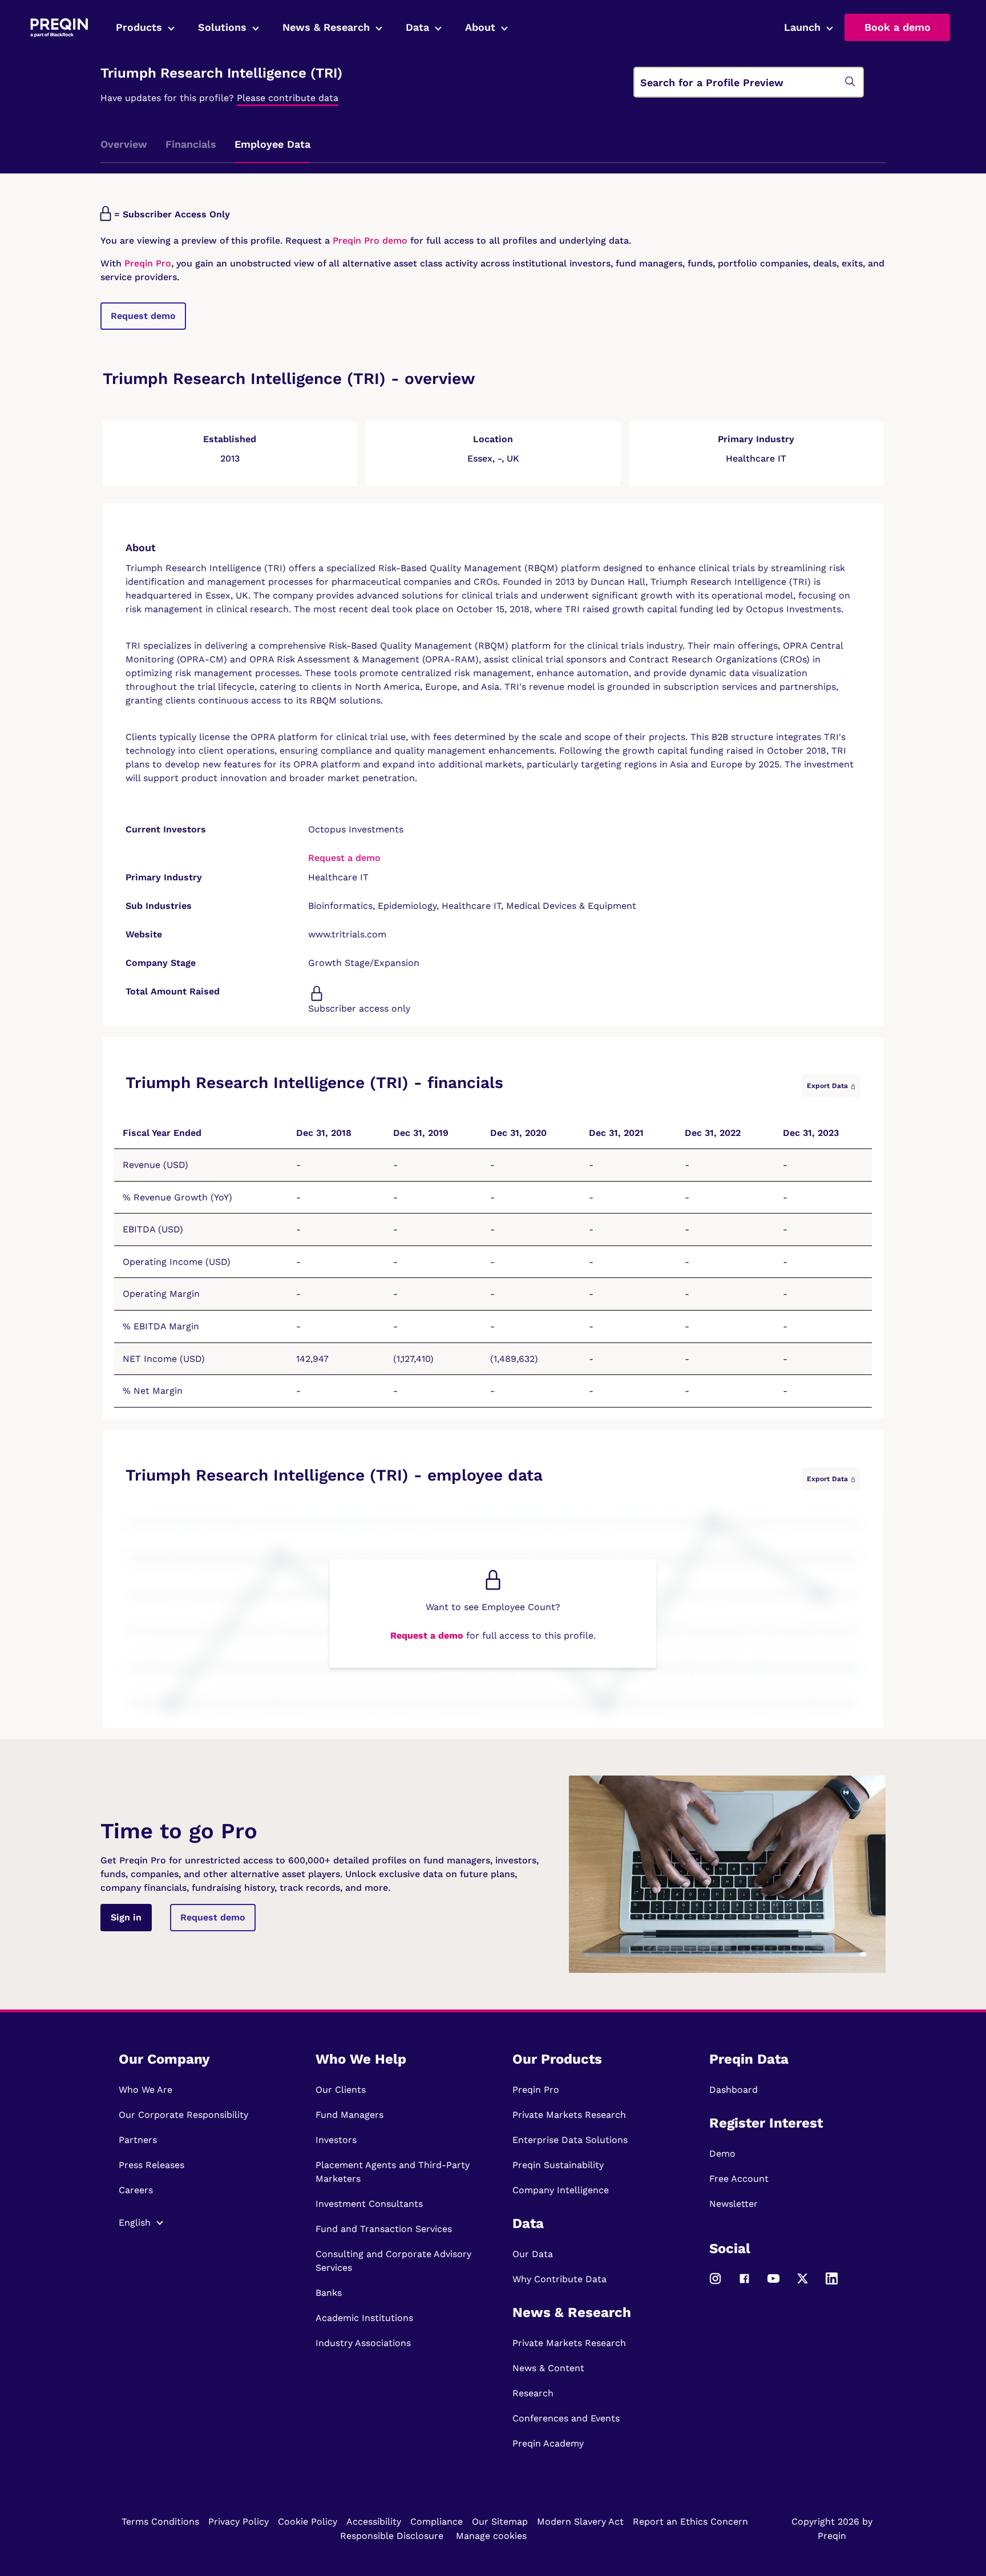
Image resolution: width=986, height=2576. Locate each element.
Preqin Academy (548, 2443)
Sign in (126, 1917)
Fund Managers (349, 2115)
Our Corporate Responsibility (183, 2115)
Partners (138, 2140)
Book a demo (898, 27)
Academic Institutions (364, 2318)
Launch (802, 27)
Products (139, 27)
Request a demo (344, 858)
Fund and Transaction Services (384, 2229)
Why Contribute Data (559, 2279)
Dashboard (734, 2090)
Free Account (739, 2179)
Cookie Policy (308, 2522)
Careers (136, 2190)
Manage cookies (491, 2536)
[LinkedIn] (832, 2284)
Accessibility (374, 2522)
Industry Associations (363, 2343)
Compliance (437, 2522)
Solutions (222, 27)
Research (533, 2393)
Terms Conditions (160, 2522)
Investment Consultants (369, 2204)
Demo (722, 2154)
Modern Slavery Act (580, 2522)
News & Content (548, 2368)
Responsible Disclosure (392, 2536)
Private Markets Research (569, 2115)
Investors (336, 2140)
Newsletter (734, 2204)
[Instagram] (715, 2284)
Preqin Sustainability (558, 2165)
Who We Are (146, 2090)
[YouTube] (773, 2284)
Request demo (143, 316)
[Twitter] (803, 2284)
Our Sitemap (500, 2522)
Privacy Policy (239, 2522)
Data (417, 27)
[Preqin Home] (59, 28)
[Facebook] (744, 2284)
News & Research (326, 27)
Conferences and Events (566, 2418)
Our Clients (341, 2090)
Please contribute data (288, 98)
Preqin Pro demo (370, 240)
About (480, 27)
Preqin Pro (146, 263)
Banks (329, 2293)
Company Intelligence (561, 2190)
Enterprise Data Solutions (570, 2140)
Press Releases (151, 2165)
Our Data (533, 2254)
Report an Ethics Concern (690, 2522)
